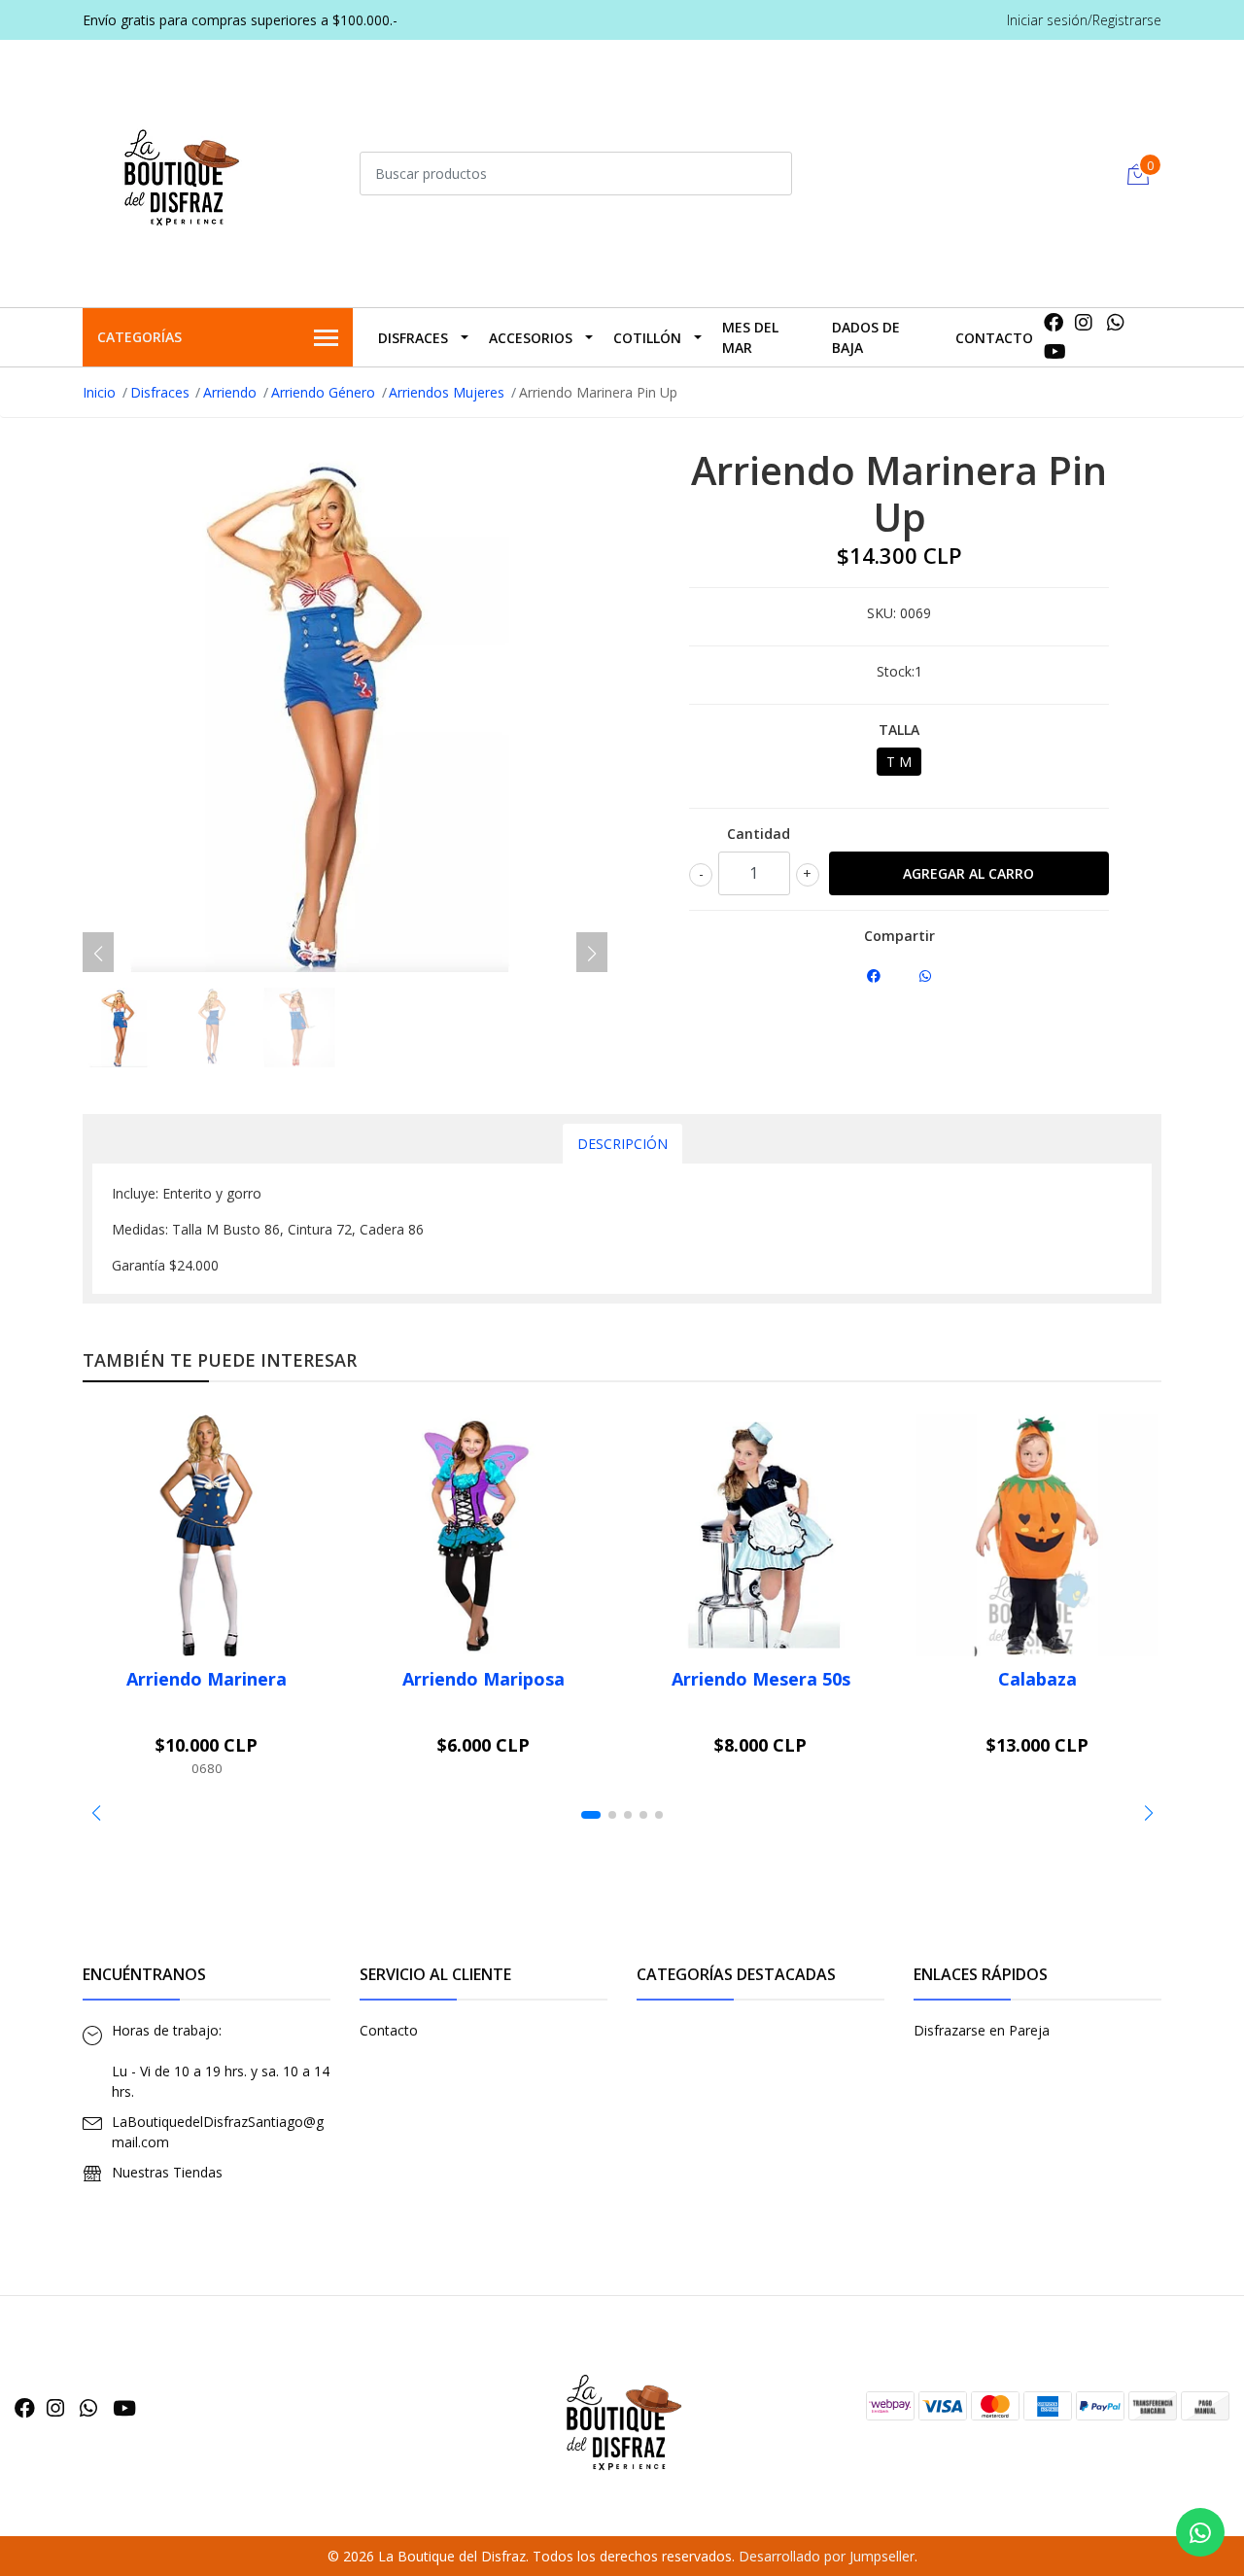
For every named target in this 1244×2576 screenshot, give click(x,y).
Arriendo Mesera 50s (761, 1679)
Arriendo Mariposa (484, 1679)
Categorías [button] (139, 337)
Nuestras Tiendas (167, 2172)
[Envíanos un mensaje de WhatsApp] (1200, 2532)
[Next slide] (592, 954)
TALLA (899, 730)
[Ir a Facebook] (1054, 322)
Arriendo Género (323, 392)
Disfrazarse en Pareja (982, 2030)
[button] (96, 1813)
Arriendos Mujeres (447, 392)
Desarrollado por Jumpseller (827, 2556)
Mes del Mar (750, 337)
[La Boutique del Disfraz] (180, 171)
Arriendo (230, 392)
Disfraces (413, 338)
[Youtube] (1055, 351)
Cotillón (647, 338)
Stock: (896, 671)
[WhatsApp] (1116, 322)
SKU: (881, 613)
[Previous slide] (98, 954)
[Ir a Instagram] (1084, 322)
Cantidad (759, 834)
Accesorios (531, 338)
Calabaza (1037, 1679)
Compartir (899, 936)
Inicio (99, 392)
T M (899, 762)
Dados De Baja (866, 337)
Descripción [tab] (622, 1144)
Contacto (994, 338)
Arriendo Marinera (207, 1679)
